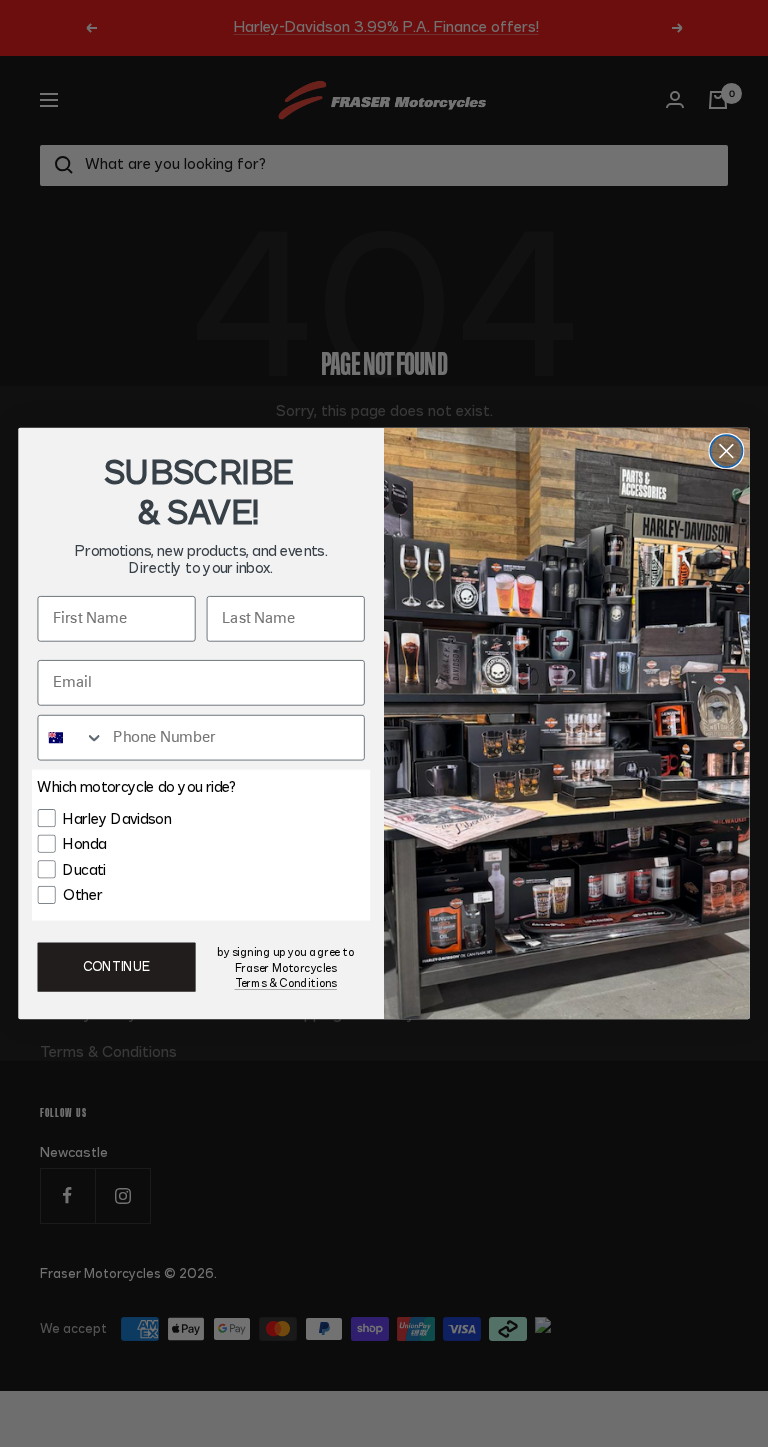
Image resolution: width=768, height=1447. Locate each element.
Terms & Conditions (286, 983)
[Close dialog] (726, 451)
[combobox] (71, 738)
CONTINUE (116, 967)
